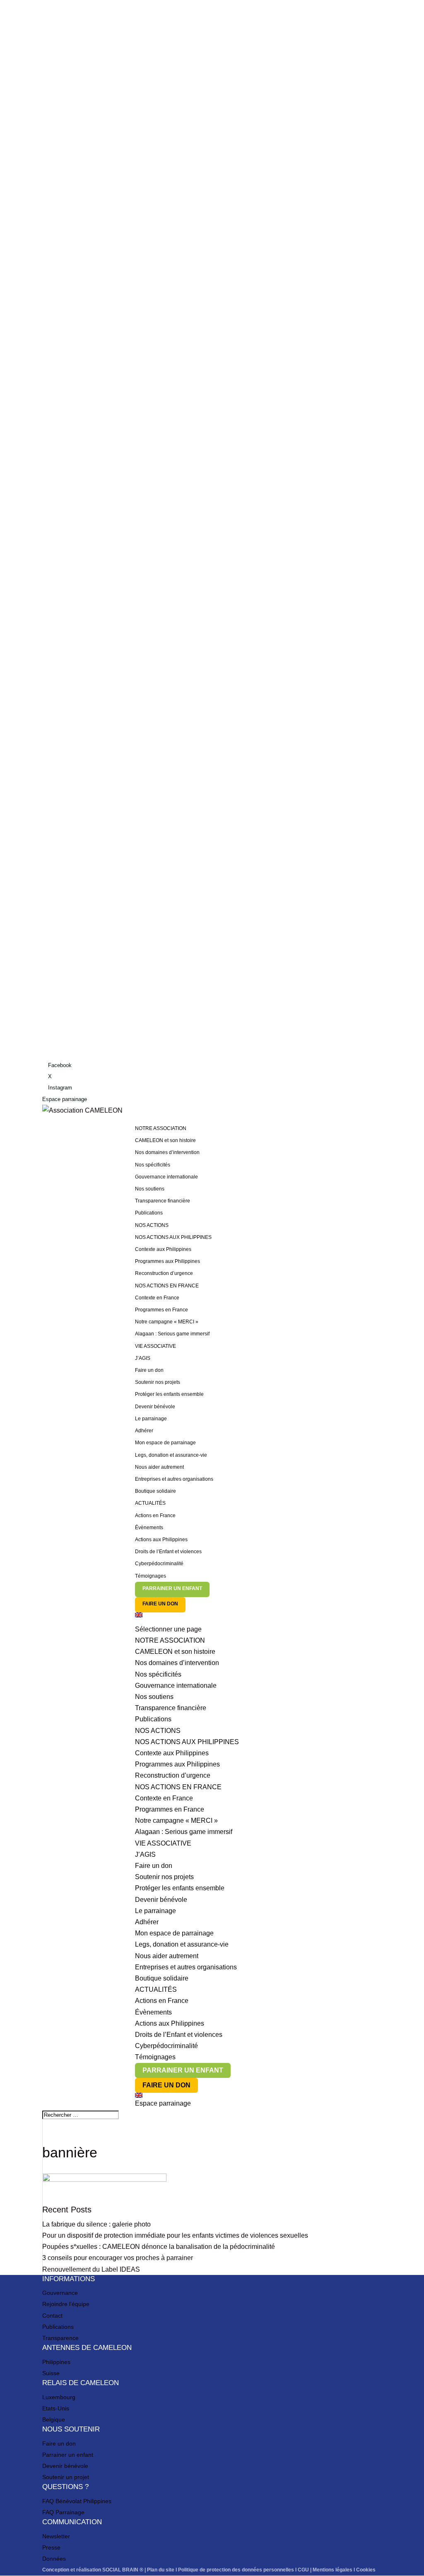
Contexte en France (157, 1298)
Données (54, 2559)
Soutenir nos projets (158, 1382)
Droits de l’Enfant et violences (168, 1552)
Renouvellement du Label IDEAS (91, 2269)
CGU (303, 2570)
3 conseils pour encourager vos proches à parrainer (118, 2258)
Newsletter (56, 2536)
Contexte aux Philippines (163, 1249)
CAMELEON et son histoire (165, 1140)
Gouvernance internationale (166, 1177)
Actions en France (155, 1516)
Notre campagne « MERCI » (167, 1322)
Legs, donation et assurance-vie (171, 1455)
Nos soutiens (150, 1189)
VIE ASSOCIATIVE (155, 1346)
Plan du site (161, 2570)
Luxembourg (59, 2397)
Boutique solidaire (155, 1491)
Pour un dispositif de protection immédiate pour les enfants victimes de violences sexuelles (175, 2235)
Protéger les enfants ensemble (169, 1394)
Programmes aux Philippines (167, 1261)
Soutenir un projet (66, 2477)
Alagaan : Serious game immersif (172, 1334)
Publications (149, 1213)
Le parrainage (151, 1419)
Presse (51, 2547)
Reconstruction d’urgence (164, 1273)
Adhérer (144, 1431)
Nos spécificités (153, 1165)
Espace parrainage (65, 1099)
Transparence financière (163, 1201)
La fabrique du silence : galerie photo (96, 2224)
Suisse (51, 2373)
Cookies (366, 2570)
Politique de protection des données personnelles (236, 2570)
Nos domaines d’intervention (167, 1152)
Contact (52, 2316)
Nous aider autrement (159, 1467)
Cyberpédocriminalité (159, 1564)
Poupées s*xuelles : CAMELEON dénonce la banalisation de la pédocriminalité (159, 2247)
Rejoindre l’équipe (66, 2304)
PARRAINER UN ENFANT (172, 1588)
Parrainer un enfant (68, 2455)
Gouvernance (60, 2293)
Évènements (149, 1528)
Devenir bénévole (155, 1407)
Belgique (54, 2419)
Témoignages (151, 1576)
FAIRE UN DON (160, 1604)
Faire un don (149, 1370)
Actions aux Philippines (161, 1540)
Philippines (56, 2362)
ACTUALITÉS (150, 1503)
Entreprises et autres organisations (174, 1479)
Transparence (60, 2338)
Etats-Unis (56, 2408)
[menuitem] (258, 1618)
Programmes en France (161, 1310)
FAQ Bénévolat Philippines (77, 2501)
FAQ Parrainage (63, 2512)
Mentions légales (332, 2570)
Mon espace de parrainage (165, 1443)
